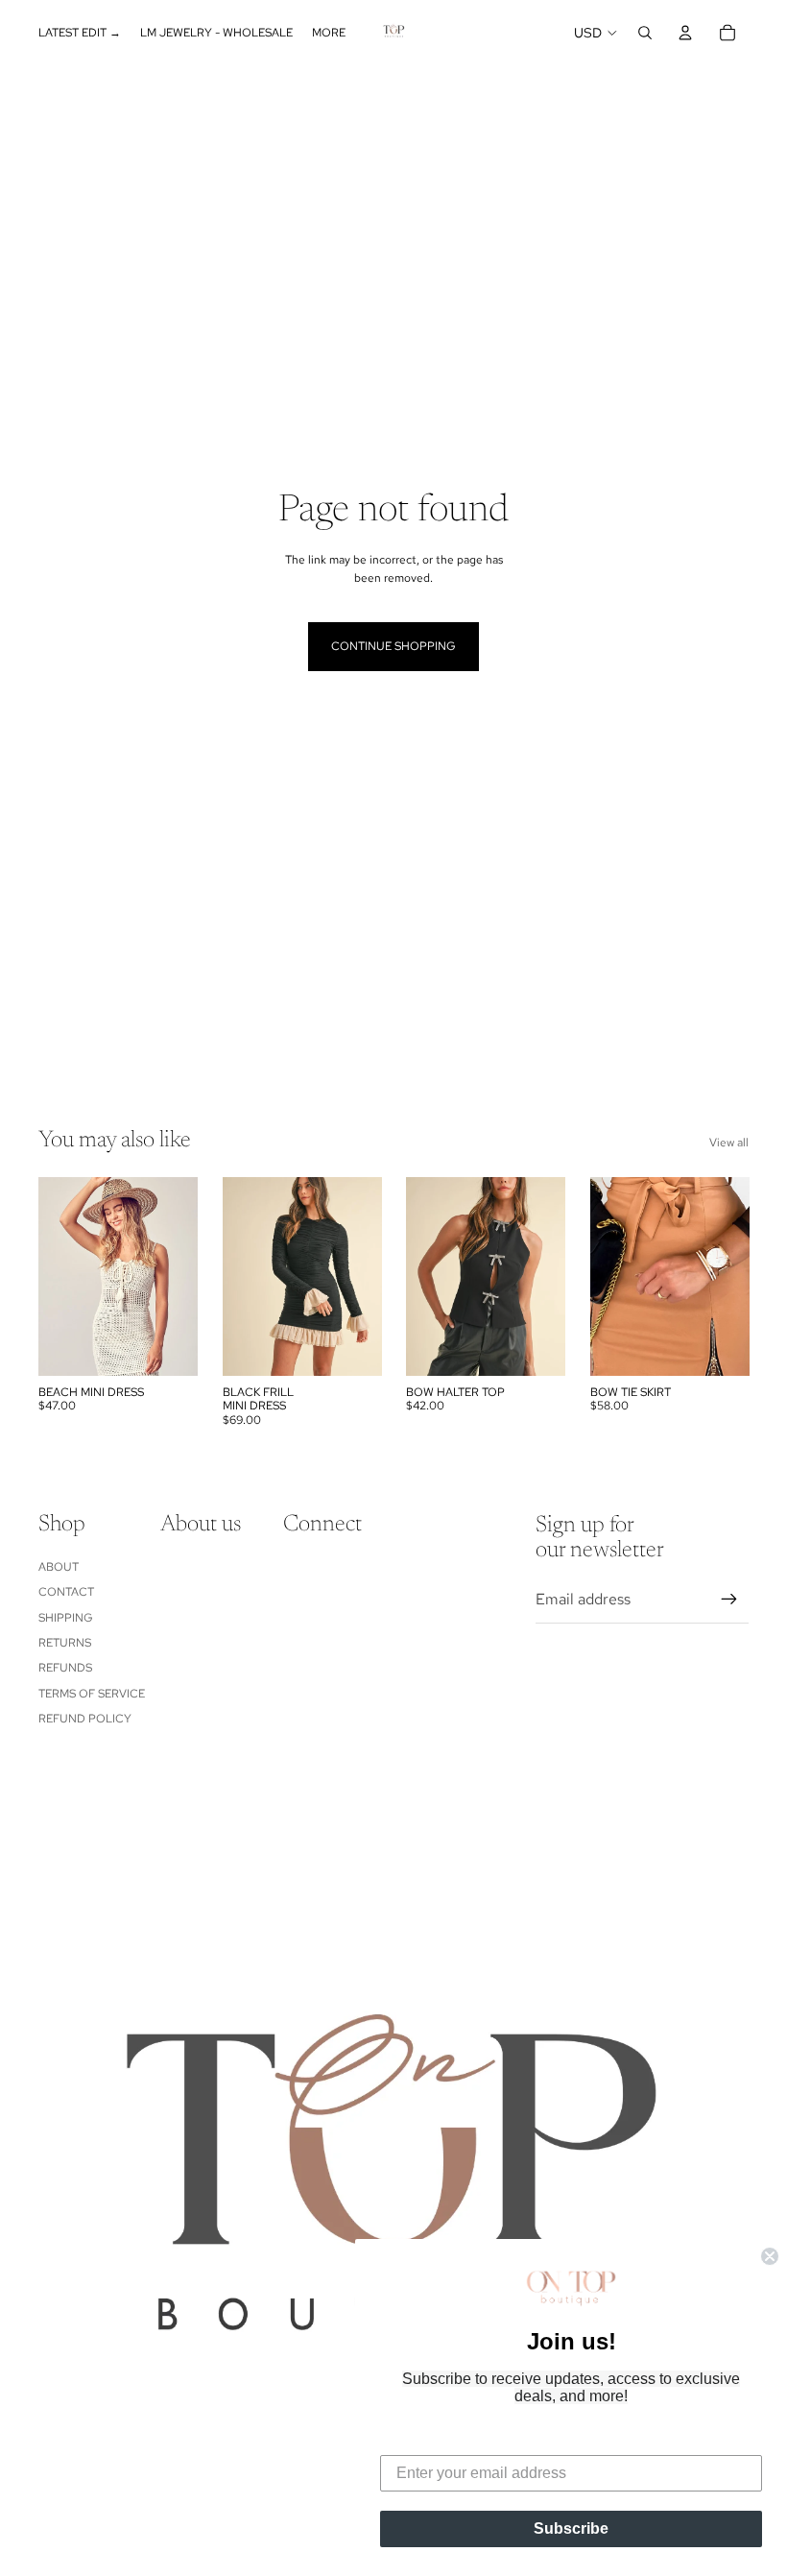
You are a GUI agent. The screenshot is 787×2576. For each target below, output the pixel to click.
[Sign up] (729, 1600)
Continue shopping (393, 646)
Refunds (65, 1668)
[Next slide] (366, 1276)
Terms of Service (92, 1694)
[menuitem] (329, 33)
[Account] (685, 33)
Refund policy (85, 1719)
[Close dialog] (770, 2256)
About (59, 1567)
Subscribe (571, 2528)
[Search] (645, 33)
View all (729, 1143)
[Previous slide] (238, 1276)
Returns (65, 1643)
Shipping (66, 1618)
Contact (66, 1592)
